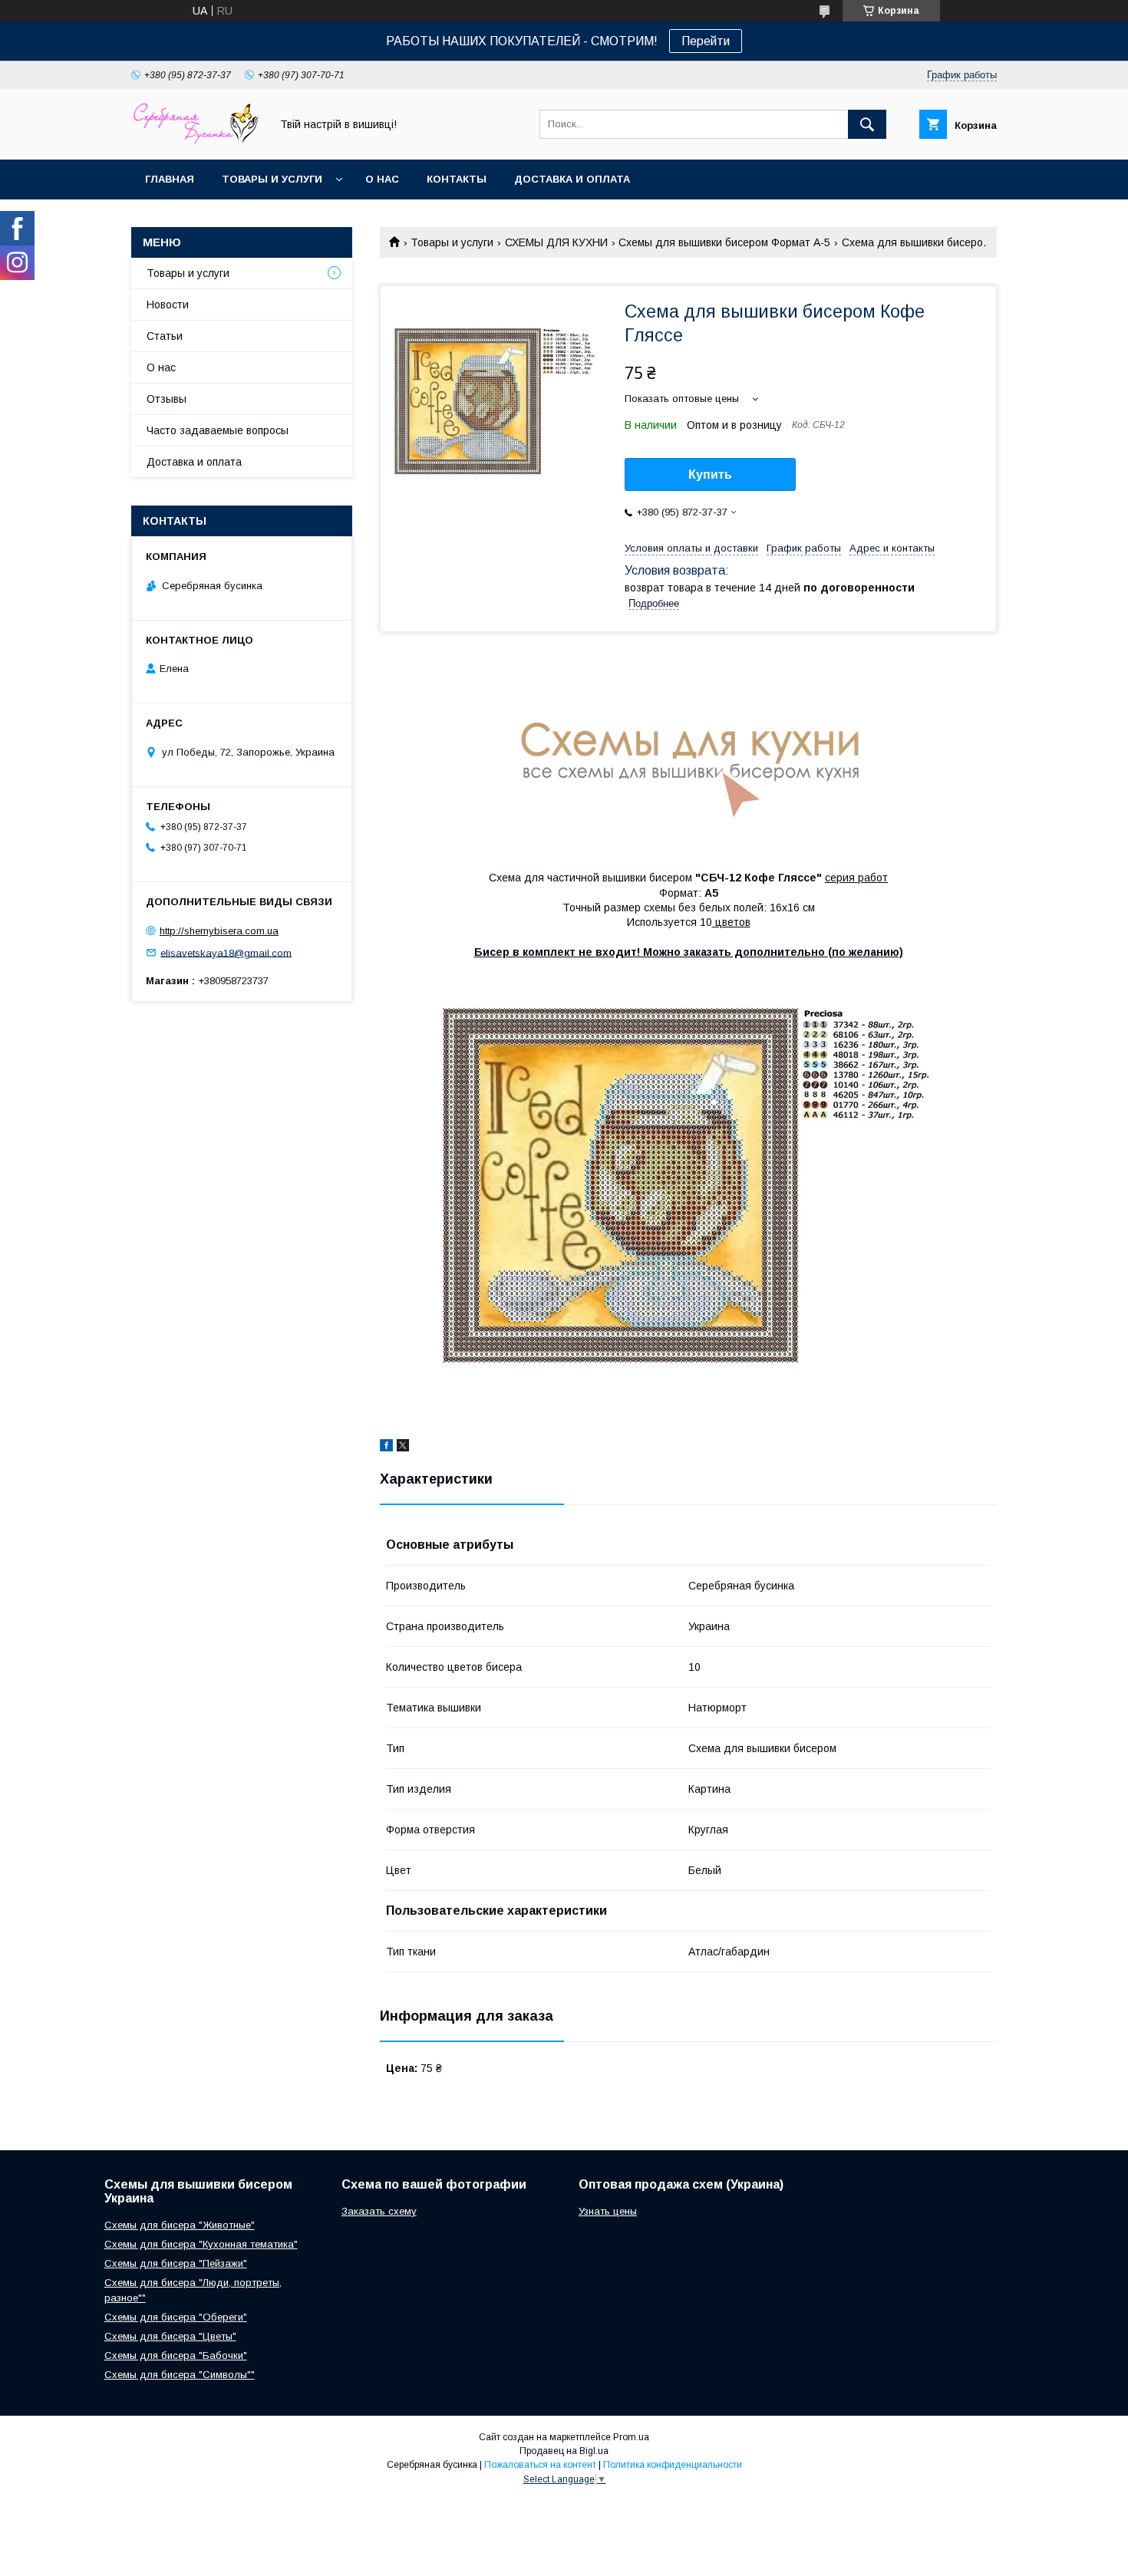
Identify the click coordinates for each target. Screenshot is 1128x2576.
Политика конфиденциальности (673, 2465)
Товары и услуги (272, 179)
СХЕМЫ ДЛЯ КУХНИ (556, 242)
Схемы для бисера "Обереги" (176, 2317)
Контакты (457, 179)
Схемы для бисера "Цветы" (170, 2336)
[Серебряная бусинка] (196, 140)
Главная (170, 179)
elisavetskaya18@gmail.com (226, 952)
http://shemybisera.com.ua (219, 931)
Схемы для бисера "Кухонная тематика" (201, 2244)
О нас (382, 179)
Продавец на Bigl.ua (564, 2451)
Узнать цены (608, 2211)
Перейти (706, 41)
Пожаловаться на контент (540, 2465)
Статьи (165, 336)
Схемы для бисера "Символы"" (180, 2375)
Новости (168, 305)
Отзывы (167, 399)
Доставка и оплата (572, 179)
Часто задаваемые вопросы (218, 430)
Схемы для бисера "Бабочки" (176, 2355)
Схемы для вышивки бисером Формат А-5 (724, 242)
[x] (403, 1448)
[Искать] (867, 124)
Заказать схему (379, 2211)
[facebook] (386, 1448)
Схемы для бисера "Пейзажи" (176, 2263)
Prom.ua (631, 2437)
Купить (710, 474)
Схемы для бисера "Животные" (180, 2225)
